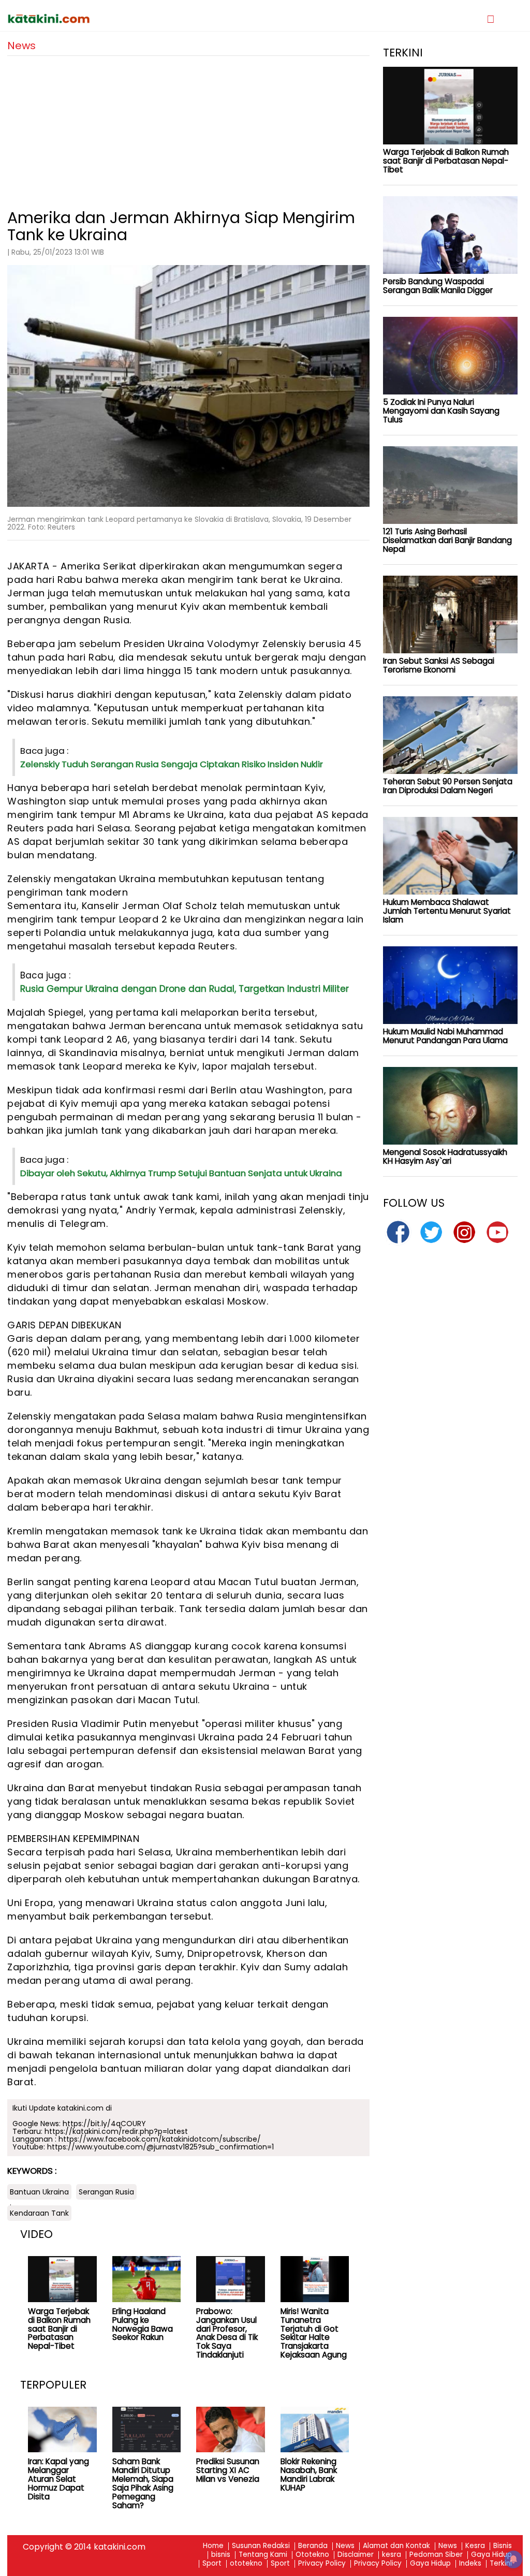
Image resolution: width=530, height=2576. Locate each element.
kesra (392, 2555)
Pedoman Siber (436, 2555)
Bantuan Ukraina (39, 2192)
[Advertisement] (188, 128)
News (345, 2546)
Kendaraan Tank (39, 2213)
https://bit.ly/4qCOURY (104, 2124)
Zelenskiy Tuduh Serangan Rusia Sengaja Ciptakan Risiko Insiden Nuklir (172, 764)
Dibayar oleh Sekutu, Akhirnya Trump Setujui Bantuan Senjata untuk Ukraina (181, 1173)
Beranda (313, 2546)
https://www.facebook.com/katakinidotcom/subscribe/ (160, 2139)
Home (213, 2546)
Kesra (475, 2546)
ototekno (246, 2564)
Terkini (501, 2564)
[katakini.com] (136, 19)
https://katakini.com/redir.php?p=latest (116, 2131)
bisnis (221, 2555)
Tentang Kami (263, 2555)
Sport (212, 2564)
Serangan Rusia (106, 2192)
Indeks (470, 2564)
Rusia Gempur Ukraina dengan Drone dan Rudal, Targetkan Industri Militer (185, 989)
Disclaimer (356, 2555)
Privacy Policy (322, 2564)
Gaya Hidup (491, 2555)
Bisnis (503, 2546)
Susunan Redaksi (261, 2546)
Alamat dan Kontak (396, 2546)
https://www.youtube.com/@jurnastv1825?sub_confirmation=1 (160, 2147)
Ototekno (312, 2555)
